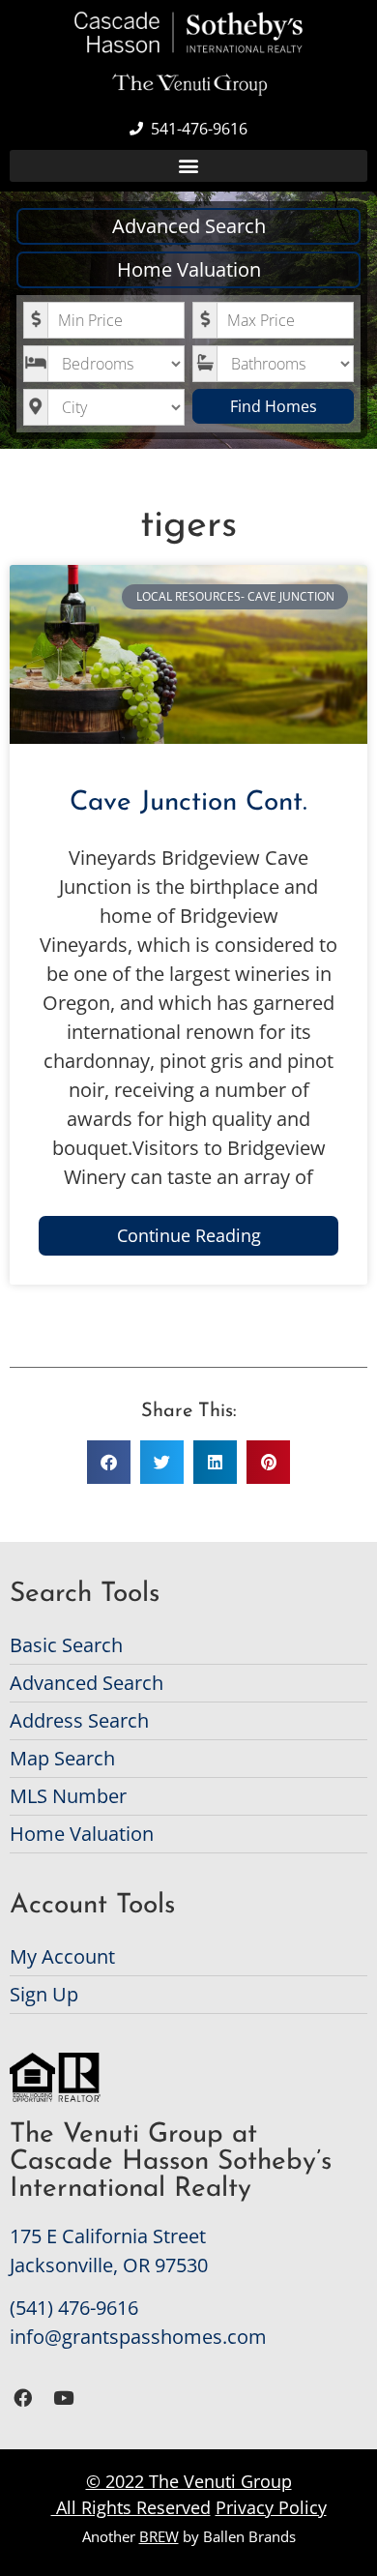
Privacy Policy (271, 2507)
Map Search (62, 1758)
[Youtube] (64, 2398)
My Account (62, 1956)
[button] (188, 166)
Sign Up (44, 1994)
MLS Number (68, 1796)
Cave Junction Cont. (188, 803)
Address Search (79, 1720)
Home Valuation (189, 269)
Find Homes (274, 406)
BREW (159, 2536)
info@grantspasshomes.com (138, 2337)
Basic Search (66, 1645)
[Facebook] (23, 2398)
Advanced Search (189, 226)
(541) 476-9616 (74, 2308)
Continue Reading (189, 1235)
